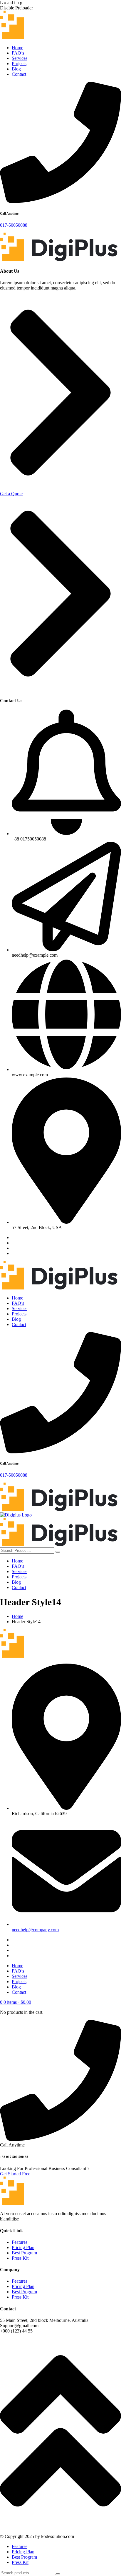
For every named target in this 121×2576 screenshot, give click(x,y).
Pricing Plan (23, 2247)
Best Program (24, 2253)
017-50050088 (14, 225)
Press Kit (20, 2258)
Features (20, 2242)
